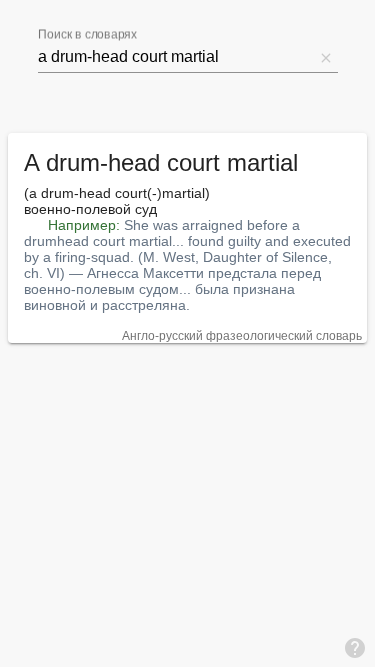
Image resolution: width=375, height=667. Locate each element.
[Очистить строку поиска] (326, 57)
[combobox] (176, 57)
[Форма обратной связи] (355, 647)
